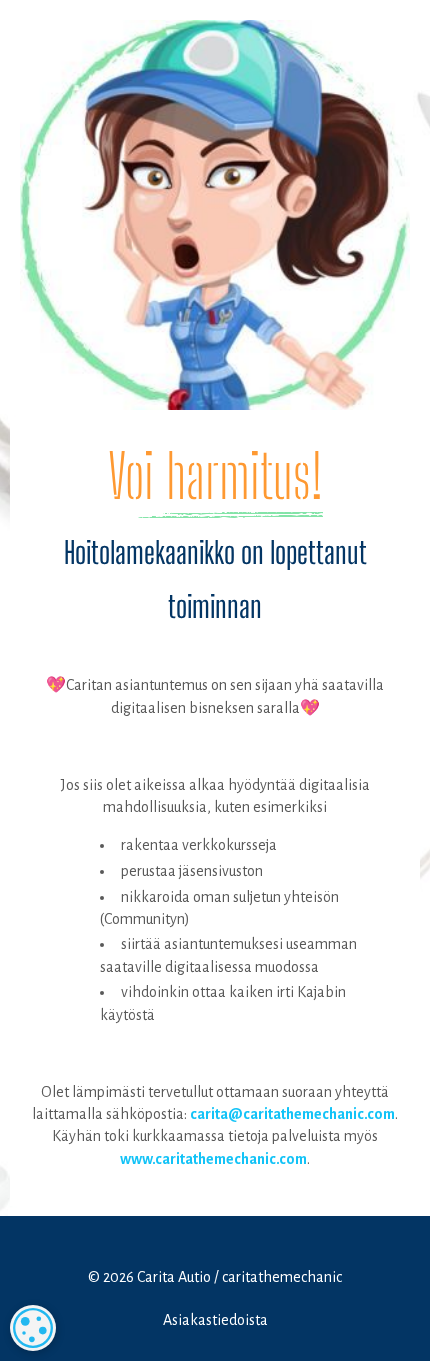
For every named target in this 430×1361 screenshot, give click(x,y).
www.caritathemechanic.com (213, 1159)
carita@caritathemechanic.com (292, 1114)
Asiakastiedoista (215, 1320)
